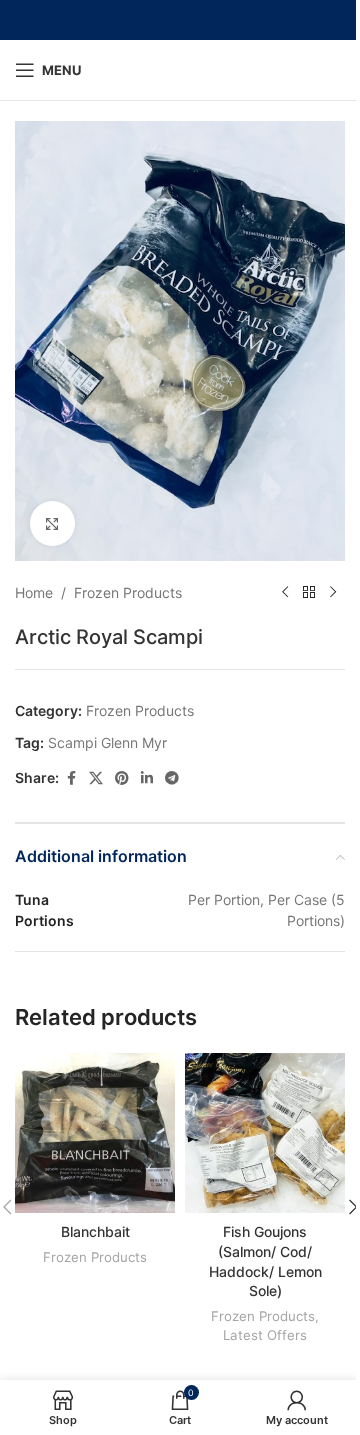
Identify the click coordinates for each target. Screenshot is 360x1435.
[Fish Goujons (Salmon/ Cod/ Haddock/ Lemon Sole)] (265, 1133)
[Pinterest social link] (122, 778)
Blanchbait (95, 1231)
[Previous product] (285, 593)
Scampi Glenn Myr (107, 742)
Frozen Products (128, 592)
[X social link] (96, 778)
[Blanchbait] (95, 1133)
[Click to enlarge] (52, 523)
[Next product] (333, 593)
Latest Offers (265, 1335)
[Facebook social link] (71, 778)
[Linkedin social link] (147, 778)
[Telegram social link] (172, 778)
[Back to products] (309, 593)
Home (34, 592)
